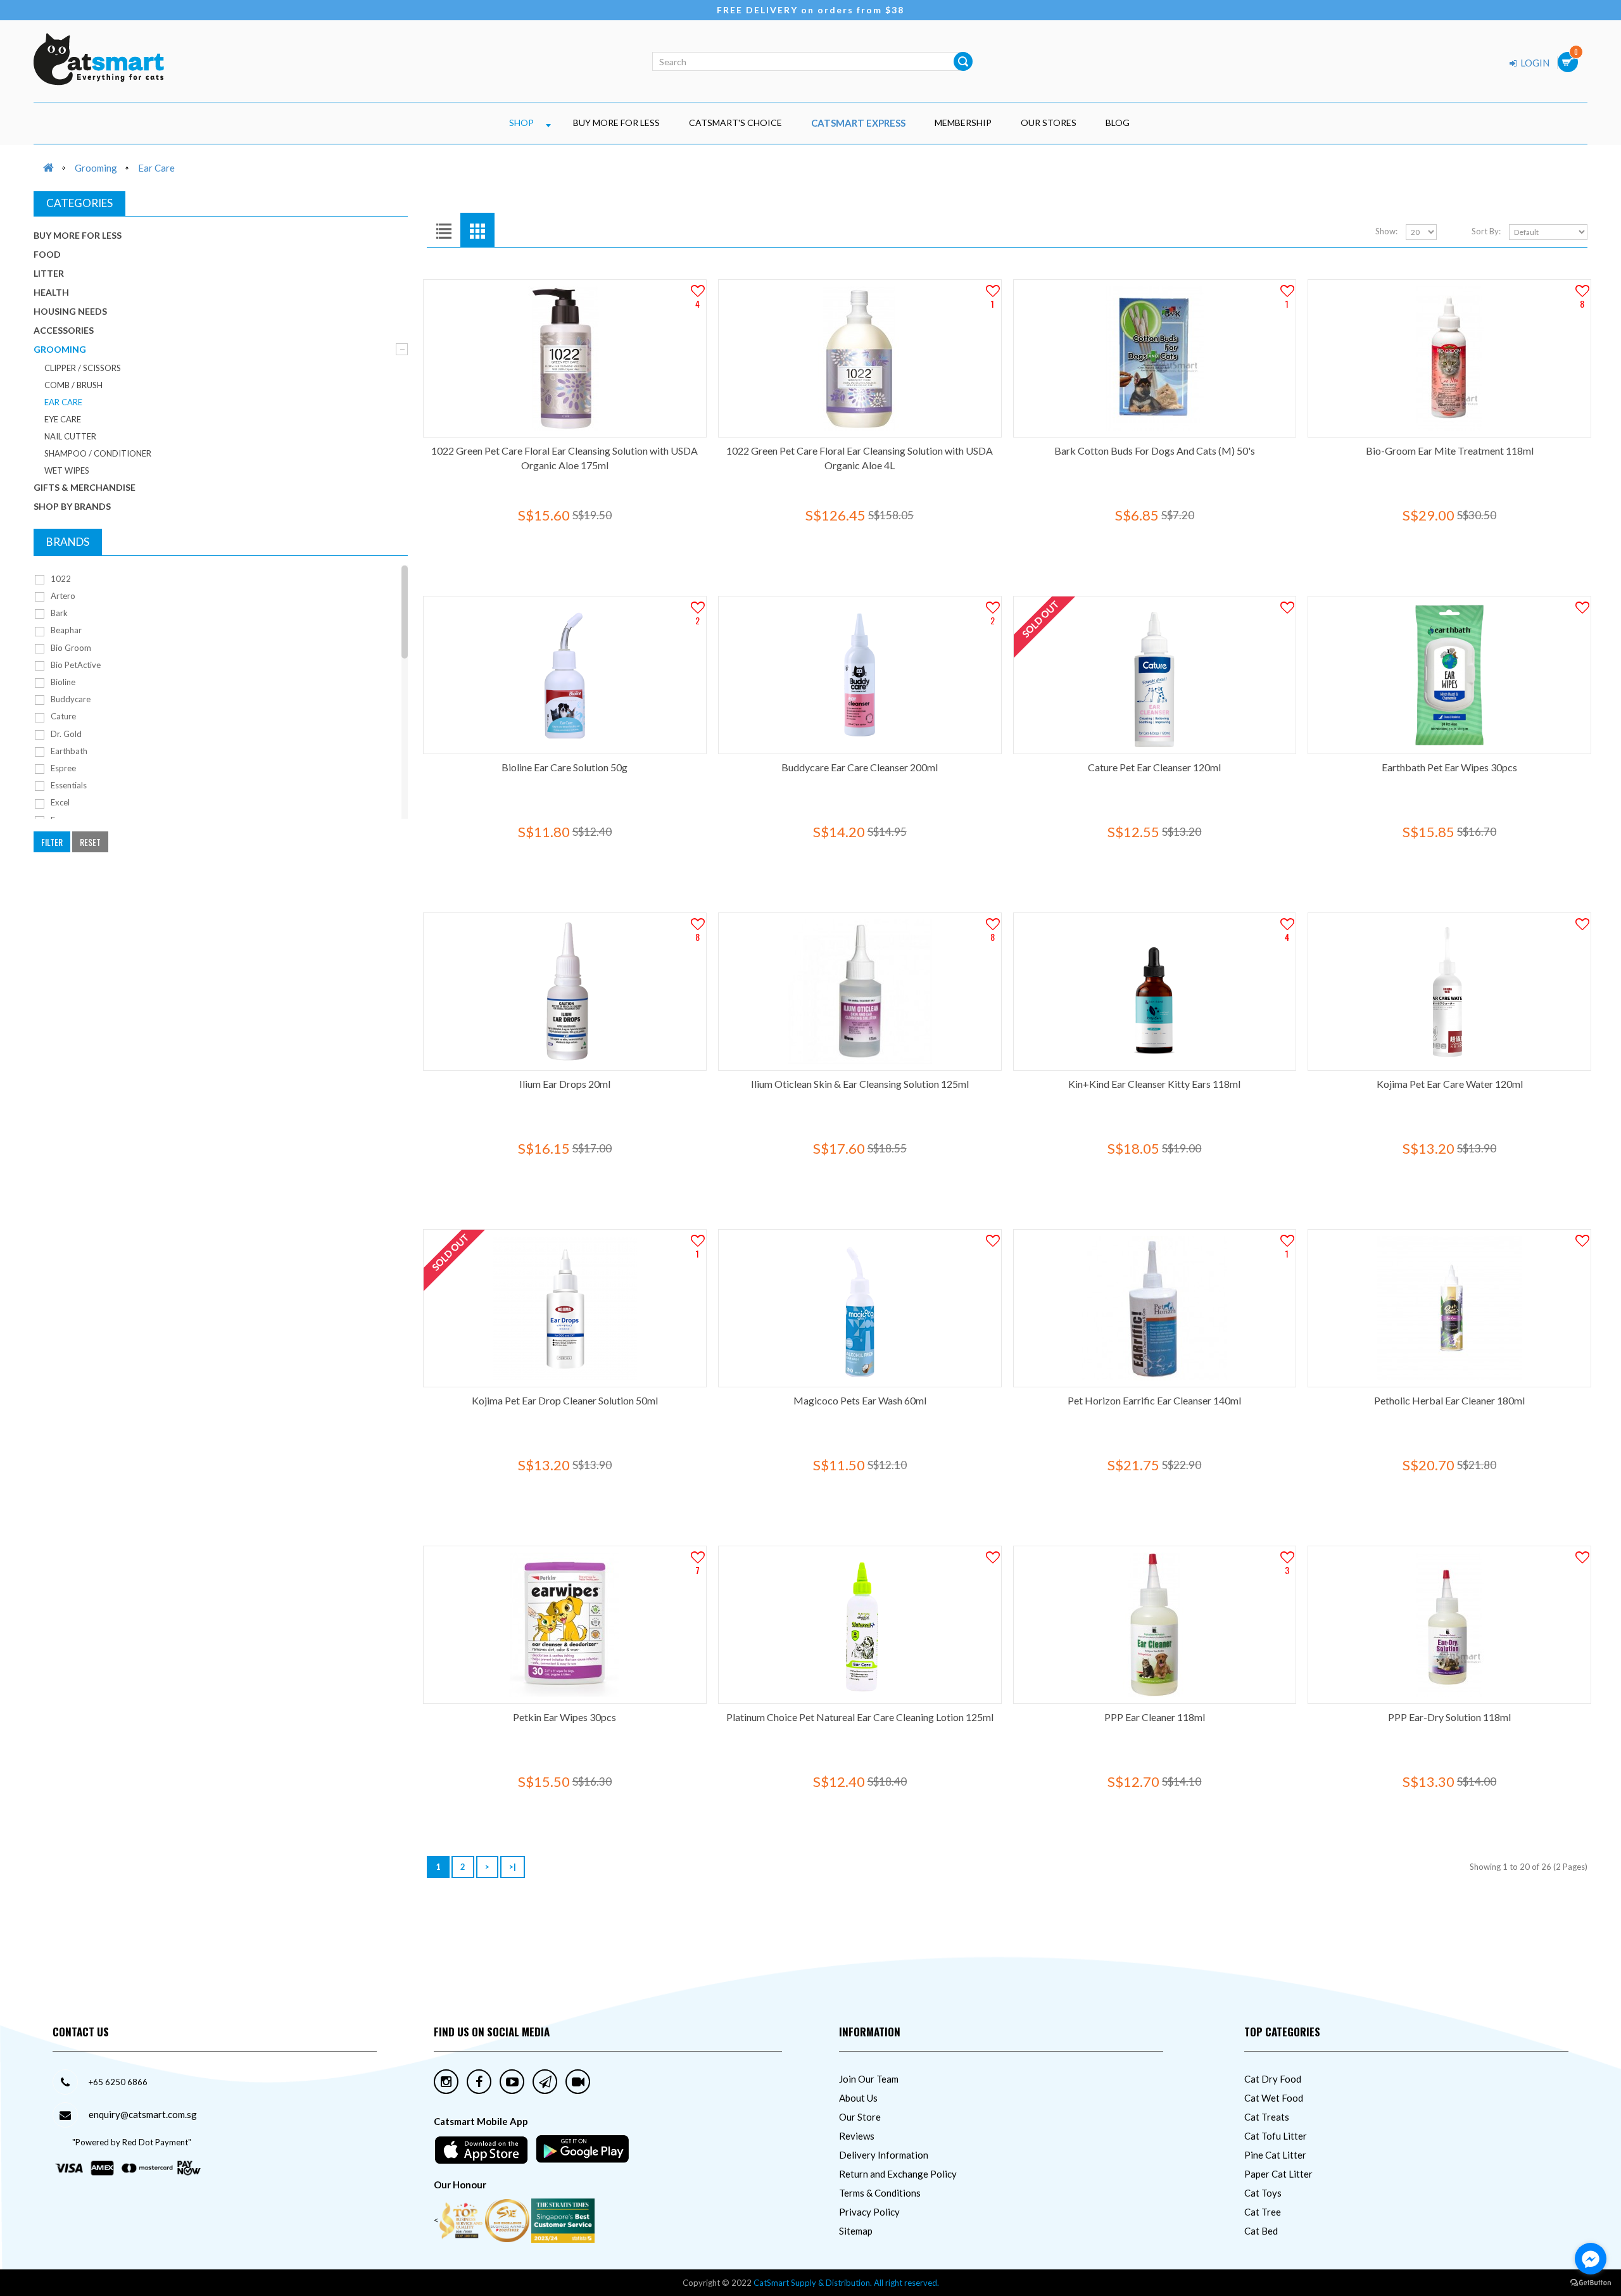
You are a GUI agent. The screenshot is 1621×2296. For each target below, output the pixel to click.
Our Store (860, 2117)
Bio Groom (70, 648)
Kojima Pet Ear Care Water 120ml (1450, 1084)
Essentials (68, 785)
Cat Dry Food (1273, 2079)
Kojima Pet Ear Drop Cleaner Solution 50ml (565, 1400)
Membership (963, 123)
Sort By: (1486, 231)
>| (513, 1867)
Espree (62, 768)
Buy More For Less (616, 123)
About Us (858, 2098)
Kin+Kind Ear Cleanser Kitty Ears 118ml (1154, 1084)
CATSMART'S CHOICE (735, 123)
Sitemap (856, 2231)
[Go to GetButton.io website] (1591, 2283)
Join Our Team (869, 2079)
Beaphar (65, 630)
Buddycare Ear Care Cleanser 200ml (860, 767)
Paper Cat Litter (1278, 2174)
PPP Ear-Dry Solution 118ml (1449, 1717)
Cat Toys (1263, 2193)
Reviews (857, 2136)
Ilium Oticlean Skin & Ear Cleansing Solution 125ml (860, 1084)
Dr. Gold (65, 734)
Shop (521, 123)
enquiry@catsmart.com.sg (143, 2114)
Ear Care (156, 168)
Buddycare (70, 699)
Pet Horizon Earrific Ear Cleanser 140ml (1154, 1400)
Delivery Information (884, 2155)
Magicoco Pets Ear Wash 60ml (860, 1400)
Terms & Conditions (880, 2193)
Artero (62, 596)
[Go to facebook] (1591, 2259)
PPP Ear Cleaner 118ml (1155, 1717)
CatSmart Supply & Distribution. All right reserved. (846, 2283)
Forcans (64, 820)
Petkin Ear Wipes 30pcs (565, 1717)
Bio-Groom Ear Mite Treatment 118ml (1450, 451)
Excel (59, 802)
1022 (60, 579)
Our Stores (1049, 123)
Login (1534, 63)
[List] (444, 230)
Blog (1118, 123)
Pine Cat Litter (1275, 2155)
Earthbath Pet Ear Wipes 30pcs (1449, 767)
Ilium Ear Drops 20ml (565, 1084)
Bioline (62, 682)
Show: (1386, 231)
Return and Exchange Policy (898, 2174)
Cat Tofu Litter (1276, 2136)
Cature (62, 716)
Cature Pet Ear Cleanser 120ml (1154, 767)
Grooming (96, 168)
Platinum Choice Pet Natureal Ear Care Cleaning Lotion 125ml (860, 1717)
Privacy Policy (869, 2212)
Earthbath (68, 751)
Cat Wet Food (1274, 2098)
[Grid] (477, 230)
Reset (90, 842)
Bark (58, 613)
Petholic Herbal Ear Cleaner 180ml (1449, 1400)
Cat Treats (1267, 2117)
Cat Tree (1263, 2212)
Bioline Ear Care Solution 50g (565, 767)
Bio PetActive (75, 665)
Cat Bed (1261, 2231)
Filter (52, 842)
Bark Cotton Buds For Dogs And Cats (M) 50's (1155, 451)
